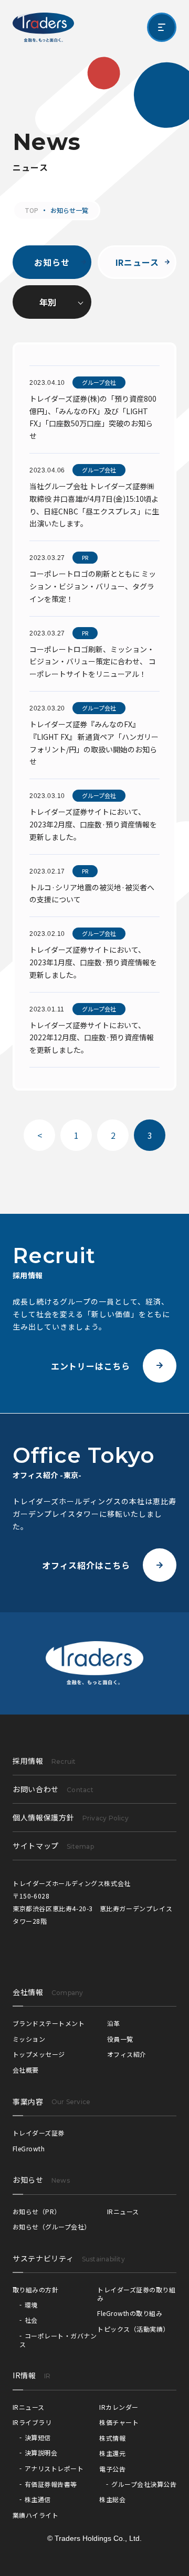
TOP (31, 210)
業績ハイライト (35, 2515)
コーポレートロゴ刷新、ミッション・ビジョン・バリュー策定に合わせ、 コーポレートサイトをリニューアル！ (93, 662)
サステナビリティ (43, 2258)
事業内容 (28, 2101)
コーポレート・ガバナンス (58, 2340)
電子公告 (112, 2469)
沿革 (114, 2023)
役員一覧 (120, 2039)
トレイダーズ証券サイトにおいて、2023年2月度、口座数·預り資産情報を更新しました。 (93, 824)
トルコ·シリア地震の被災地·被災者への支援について (92, 893)
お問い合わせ (53, 1789)
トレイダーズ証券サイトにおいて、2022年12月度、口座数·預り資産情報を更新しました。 (92, 1038)
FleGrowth (29, 2148)
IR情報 (24, 2375)
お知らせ (52, 262)
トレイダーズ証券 (39, 2133)
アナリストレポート (54, 2468)
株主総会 (112, 2499)
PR (85, 557)
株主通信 (38, 2499)
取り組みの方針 (35, 2289)
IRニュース (137, 262)
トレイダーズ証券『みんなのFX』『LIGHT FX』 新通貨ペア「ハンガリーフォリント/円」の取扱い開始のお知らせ (94, 743)
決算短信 (38, 2437)
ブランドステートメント (49, 2023)
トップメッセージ (39, 2054)
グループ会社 (99, 382)
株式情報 (112, 2438)
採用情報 (44, 1761)
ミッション (29, 2039)
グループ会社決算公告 (144, 2484)
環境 (31, 2305)
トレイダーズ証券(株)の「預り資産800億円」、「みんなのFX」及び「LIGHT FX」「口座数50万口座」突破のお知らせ (93, 417)
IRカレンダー (119, 2407)
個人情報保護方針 (71, 1817)
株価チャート (119, 2422)
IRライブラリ (32, 2422)
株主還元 (112, 2453)
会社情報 (28, 1992)
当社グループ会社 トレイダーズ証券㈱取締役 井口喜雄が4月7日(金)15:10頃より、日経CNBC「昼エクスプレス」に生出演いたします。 (94, 505)
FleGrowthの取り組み (130, 2313)
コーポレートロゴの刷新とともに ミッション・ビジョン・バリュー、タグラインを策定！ (93, 586)
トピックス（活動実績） (133, 2329)
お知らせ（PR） (37, 2211)
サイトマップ (53, 1846)
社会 (31, 2320)
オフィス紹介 (127, 2054)
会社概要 (26, 2070)
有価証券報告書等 (51, 2484)
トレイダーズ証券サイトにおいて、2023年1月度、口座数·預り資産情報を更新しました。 (93, 962)
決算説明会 (41, 2453)
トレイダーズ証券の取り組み (136, 2294)
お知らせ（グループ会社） (52, 2227)
